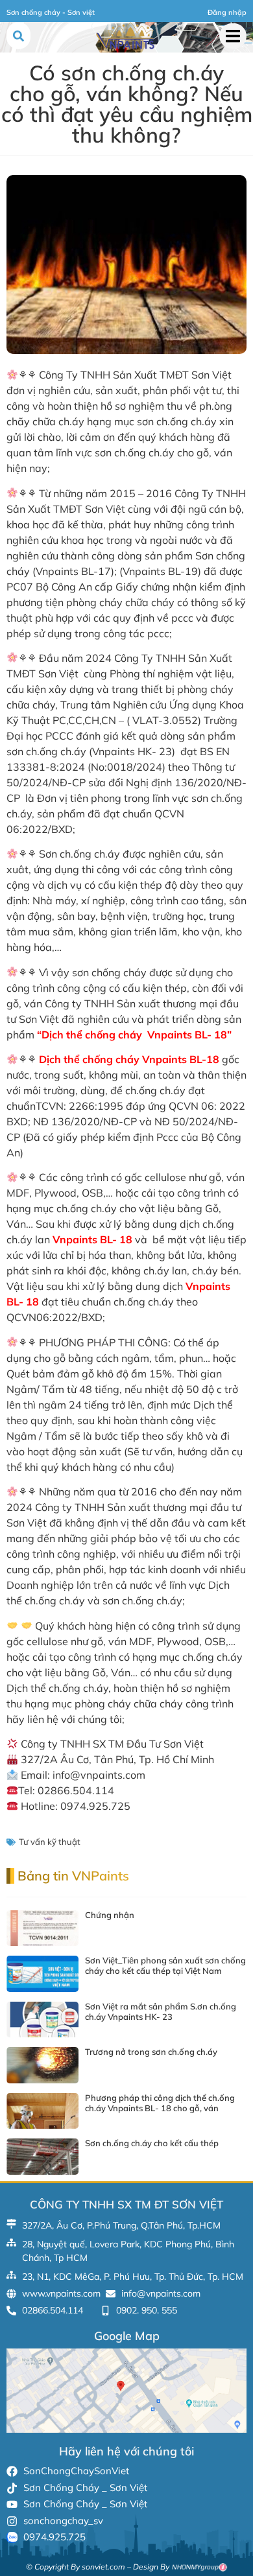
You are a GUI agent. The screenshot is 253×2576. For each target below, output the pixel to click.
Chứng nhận (110, 1915)
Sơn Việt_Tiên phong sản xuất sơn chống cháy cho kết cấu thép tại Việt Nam (165, 1965)
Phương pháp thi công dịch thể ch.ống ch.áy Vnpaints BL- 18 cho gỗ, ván (160, 2103)
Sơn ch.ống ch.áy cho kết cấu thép (152, 2143)
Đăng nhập (227, 12)
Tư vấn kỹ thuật (50, 1842)
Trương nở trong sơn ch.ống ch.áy (151, 2052)
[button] (233, 36)
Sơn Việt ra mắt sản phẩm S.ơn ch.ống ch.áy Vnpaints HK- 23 (161, 2011)
